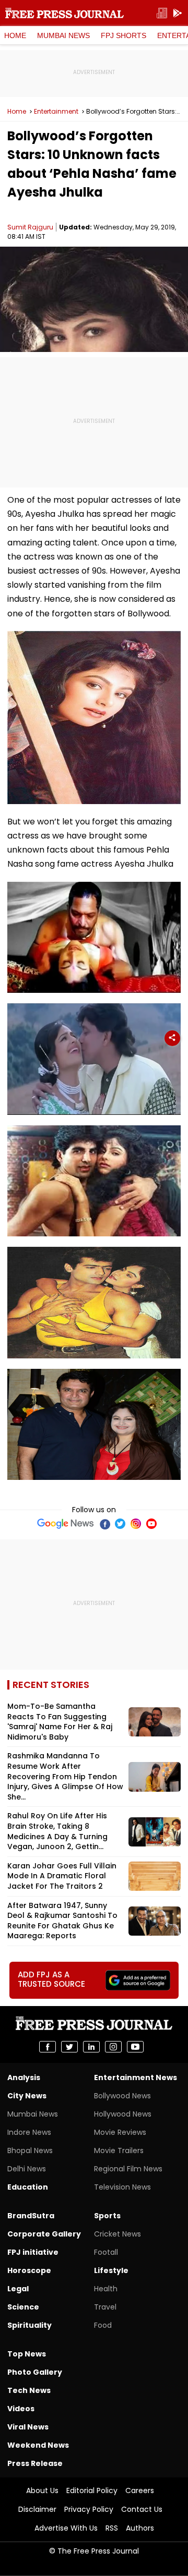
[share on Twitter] (69, 2047)
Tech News (29, 2390)
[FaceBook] (104, 1524)
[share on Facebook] (48, 2047)
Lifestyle (111, 2270)
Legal (18, 2289)
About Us (42, 2490)
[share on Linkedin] (91, 2047)
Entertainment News (136, 2077)
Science (23, 2307)
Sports (107, 2216)
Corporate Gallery (44, 2234)
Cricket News (118, 2234)
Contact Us (142, 2509)
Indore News (29, 2132)
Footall (106, 2252)
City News (27, 2096)
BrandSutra (31, 2216)
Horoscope (29, 2270)
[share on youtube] (135, 2047)
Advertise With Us (66, 2528)
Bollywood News (122, 2096)
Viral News (28, 2427)
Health (106, 2289)
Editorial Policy (92, 2490)
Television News (122, 2187)
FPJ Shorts (124, 35)
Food (103, 2325)
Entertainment (56, 112)
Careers (140, 2490)
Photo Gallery (35, 2372)
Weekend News (38, 2445)
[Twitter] (120, 1524)
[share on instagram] (113, 2047)
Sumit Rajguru (30, 227)
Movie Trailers (119, 2150)
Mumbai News (63, 35)
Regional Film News (128, 2169)
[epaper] (162, 13)
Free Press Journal (64, 13)
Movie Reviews (120, 2132)
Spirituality (30, 2325)
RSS (112, 2528)
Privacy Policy (89, 2509)
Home (15, 35)
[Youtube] (151, 1524)
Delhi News (27, 2169)
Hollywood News (123, 2114)
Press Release (35, 2463)
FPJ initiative (33, 2252)
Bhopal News (30, 2150)
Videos (21, 2409)
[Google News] (66, 1524)
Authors (140, 2528)
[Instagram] (136, 1524)
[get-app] (178, 13)
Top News (27, 2354)
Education (28, 2187)
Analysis (24, 2077)
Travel (105, 2307)
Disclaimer (37, 2509)
